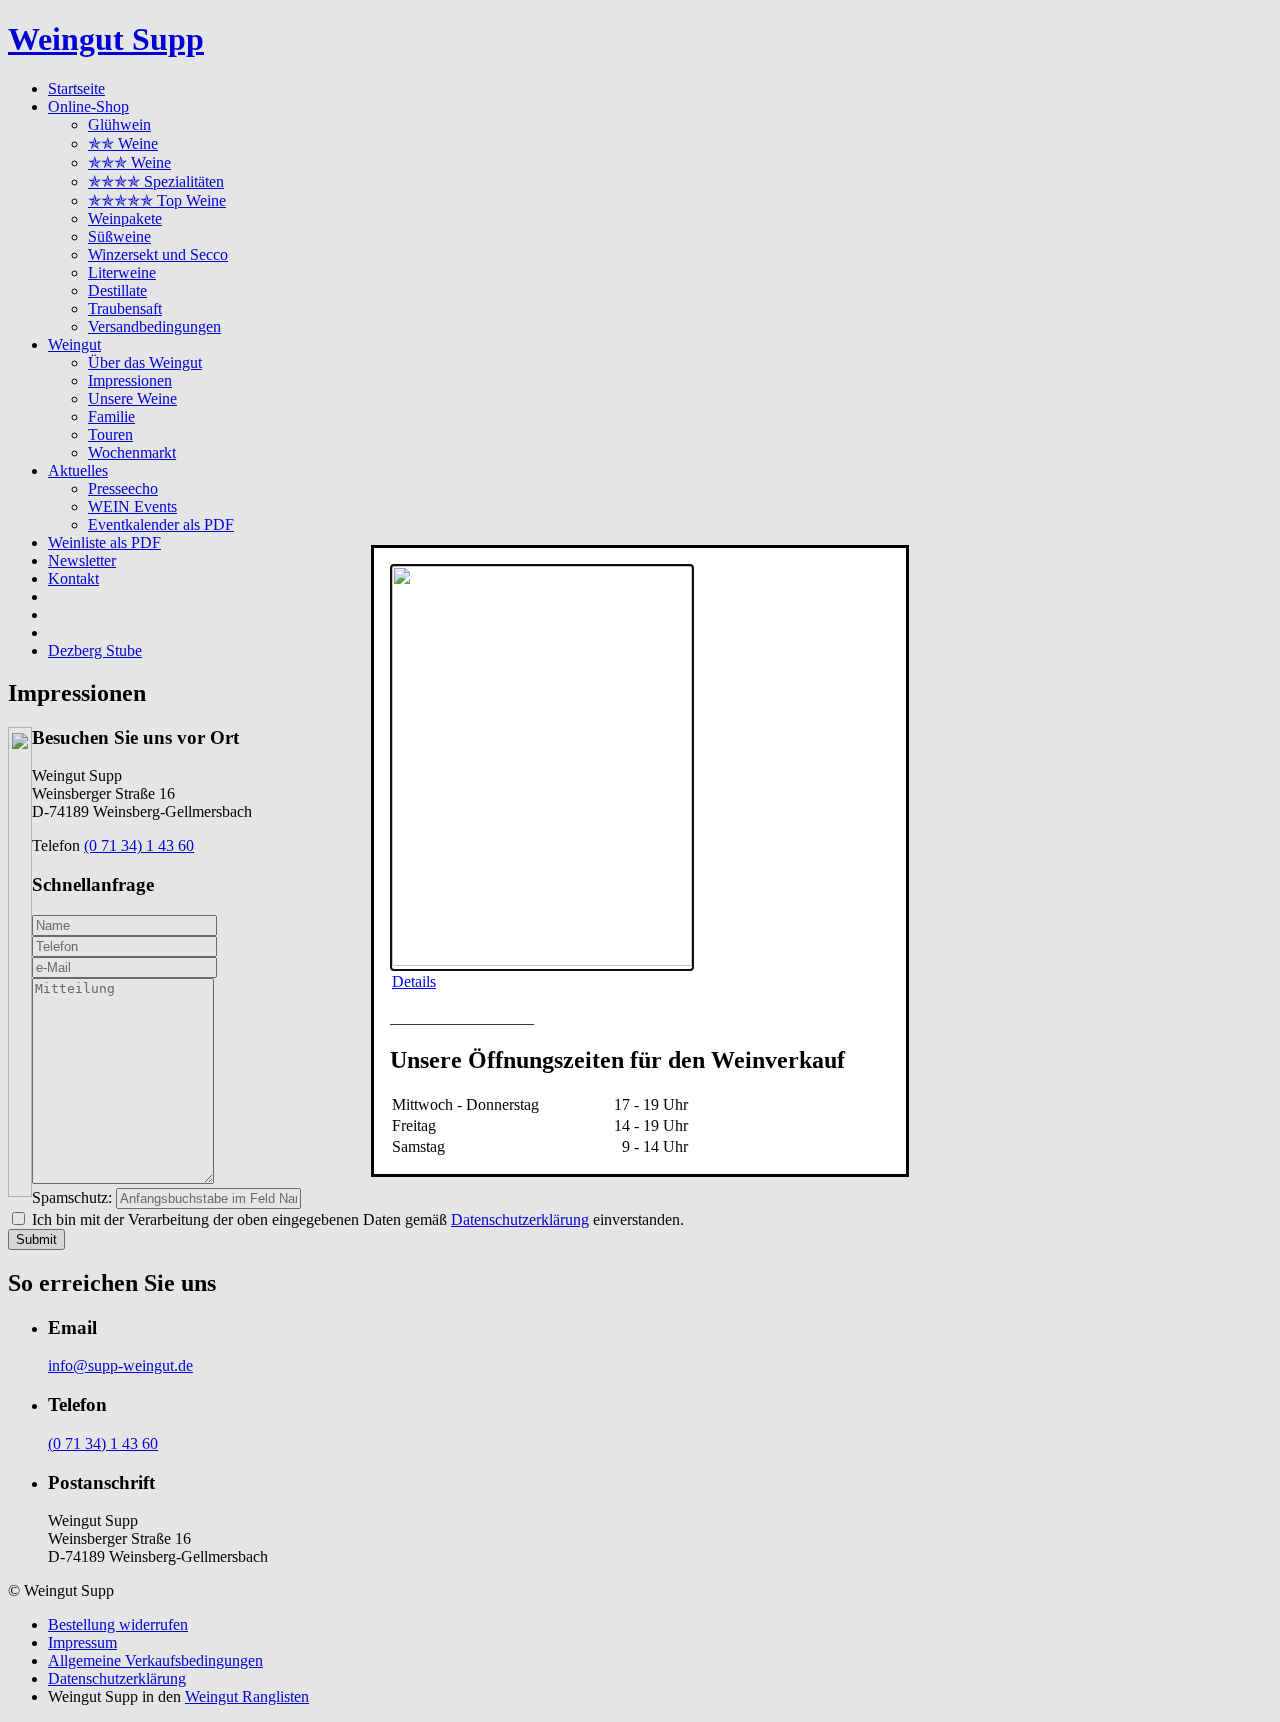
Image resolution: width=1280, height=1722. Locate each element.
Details (414, 981)
